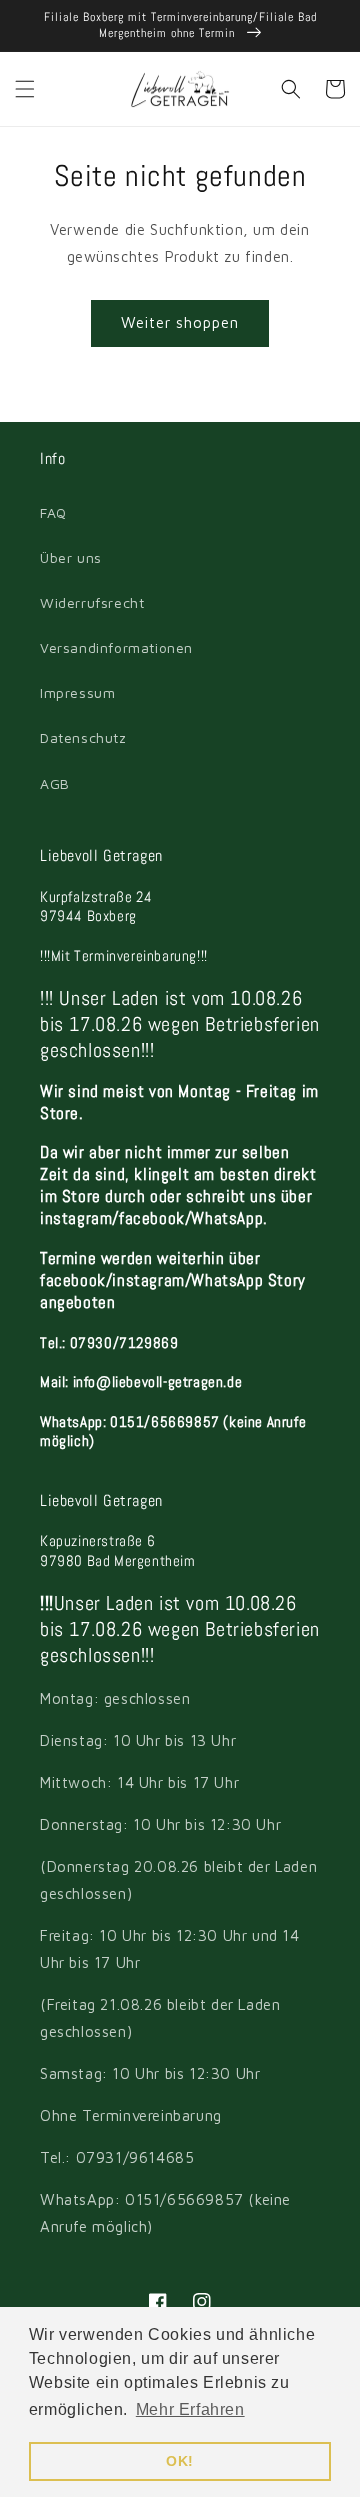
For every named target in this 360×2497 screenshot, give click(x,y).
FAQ (53, 512)
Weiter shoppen (180, 322)
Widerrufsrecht (92, 602)
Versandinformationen (116, 647)
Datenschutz (83, 737)
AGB (55, 783)
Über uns (71, 557)
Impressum (77, 692)
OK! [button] (180, 2461)
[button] (25, 89)
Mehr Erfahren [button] (190, 2409)
